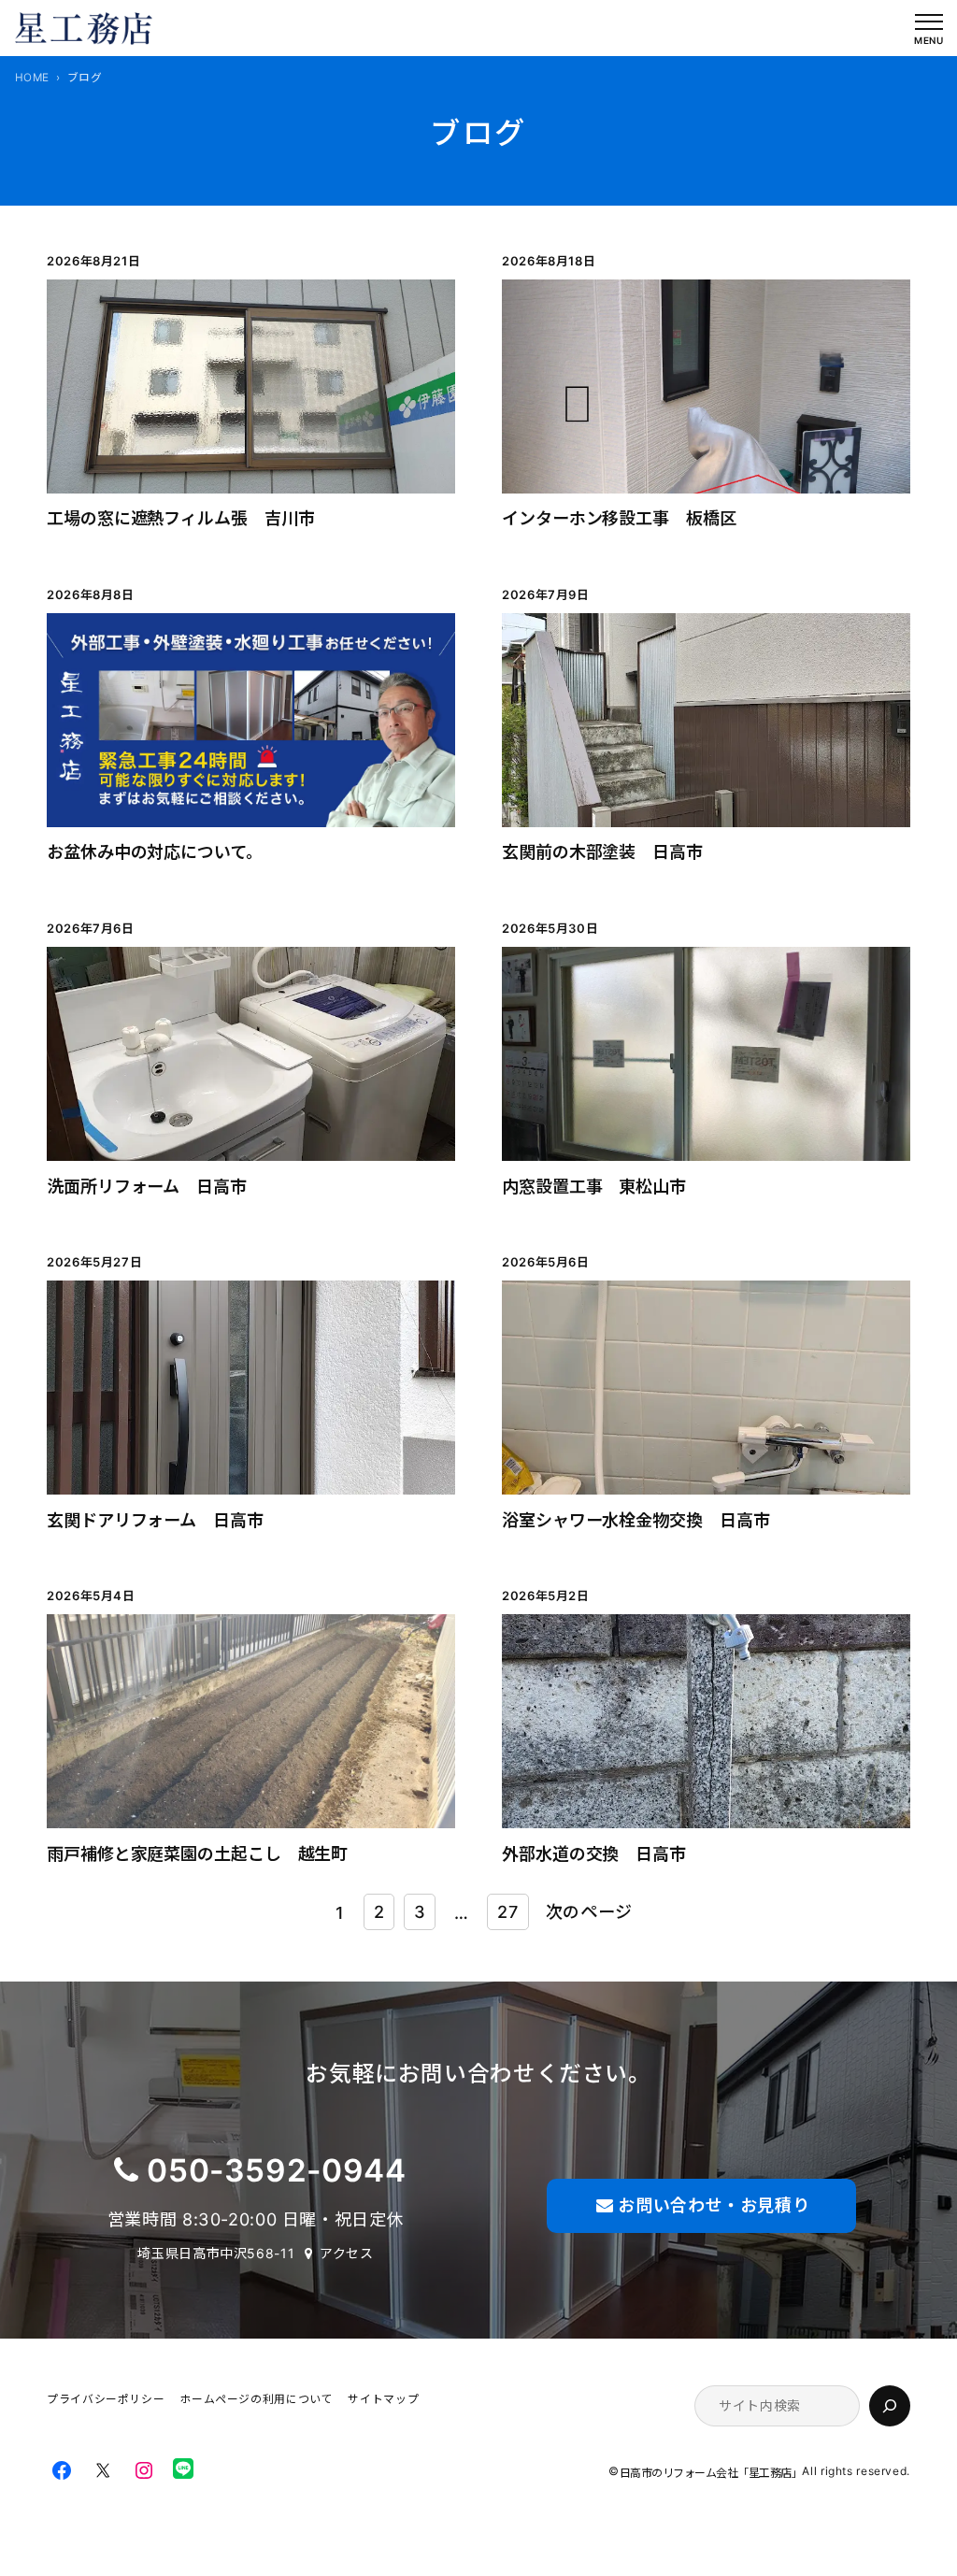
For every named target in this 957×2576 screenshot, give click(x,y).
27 (507, 1911)
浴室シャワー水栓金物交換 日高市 (644, 1520)
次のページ (589, 1911)
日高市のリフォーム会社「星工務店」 (711, 2473)
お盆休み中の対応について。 (150, 852)
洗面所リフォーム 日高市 (147, 1186)
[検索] (890, 2406)
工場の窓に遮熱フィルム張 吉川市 (180, 518)
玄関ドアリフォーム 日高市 (155, 1520)
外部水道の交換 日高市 (594, 1853)
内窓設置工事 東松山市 (594, 1186)
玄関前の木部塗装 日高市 (602, 852)
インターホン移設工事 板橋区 (619, 518)
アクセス (347, 2253)
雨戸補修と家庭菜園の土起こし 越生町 (197, 1853)
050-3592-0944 (276, 2170)
